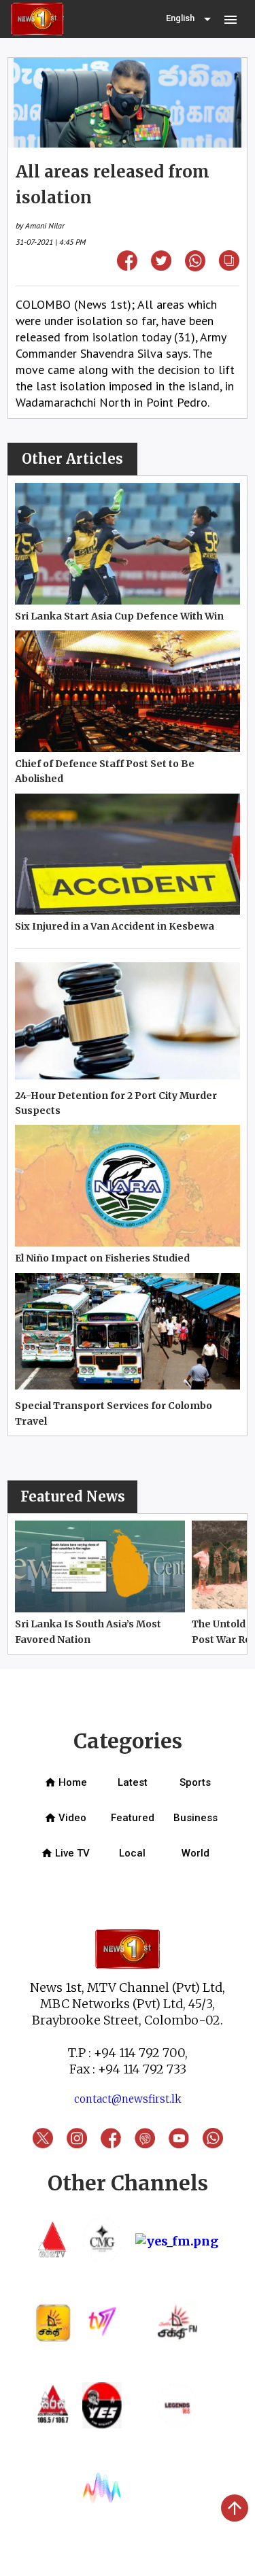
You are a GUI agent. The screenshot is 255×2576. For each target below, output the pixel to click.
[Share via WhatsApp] (195, 267)
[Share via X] (161, 266)
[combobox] (190, 19)
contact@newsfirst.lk (128, 2099)
